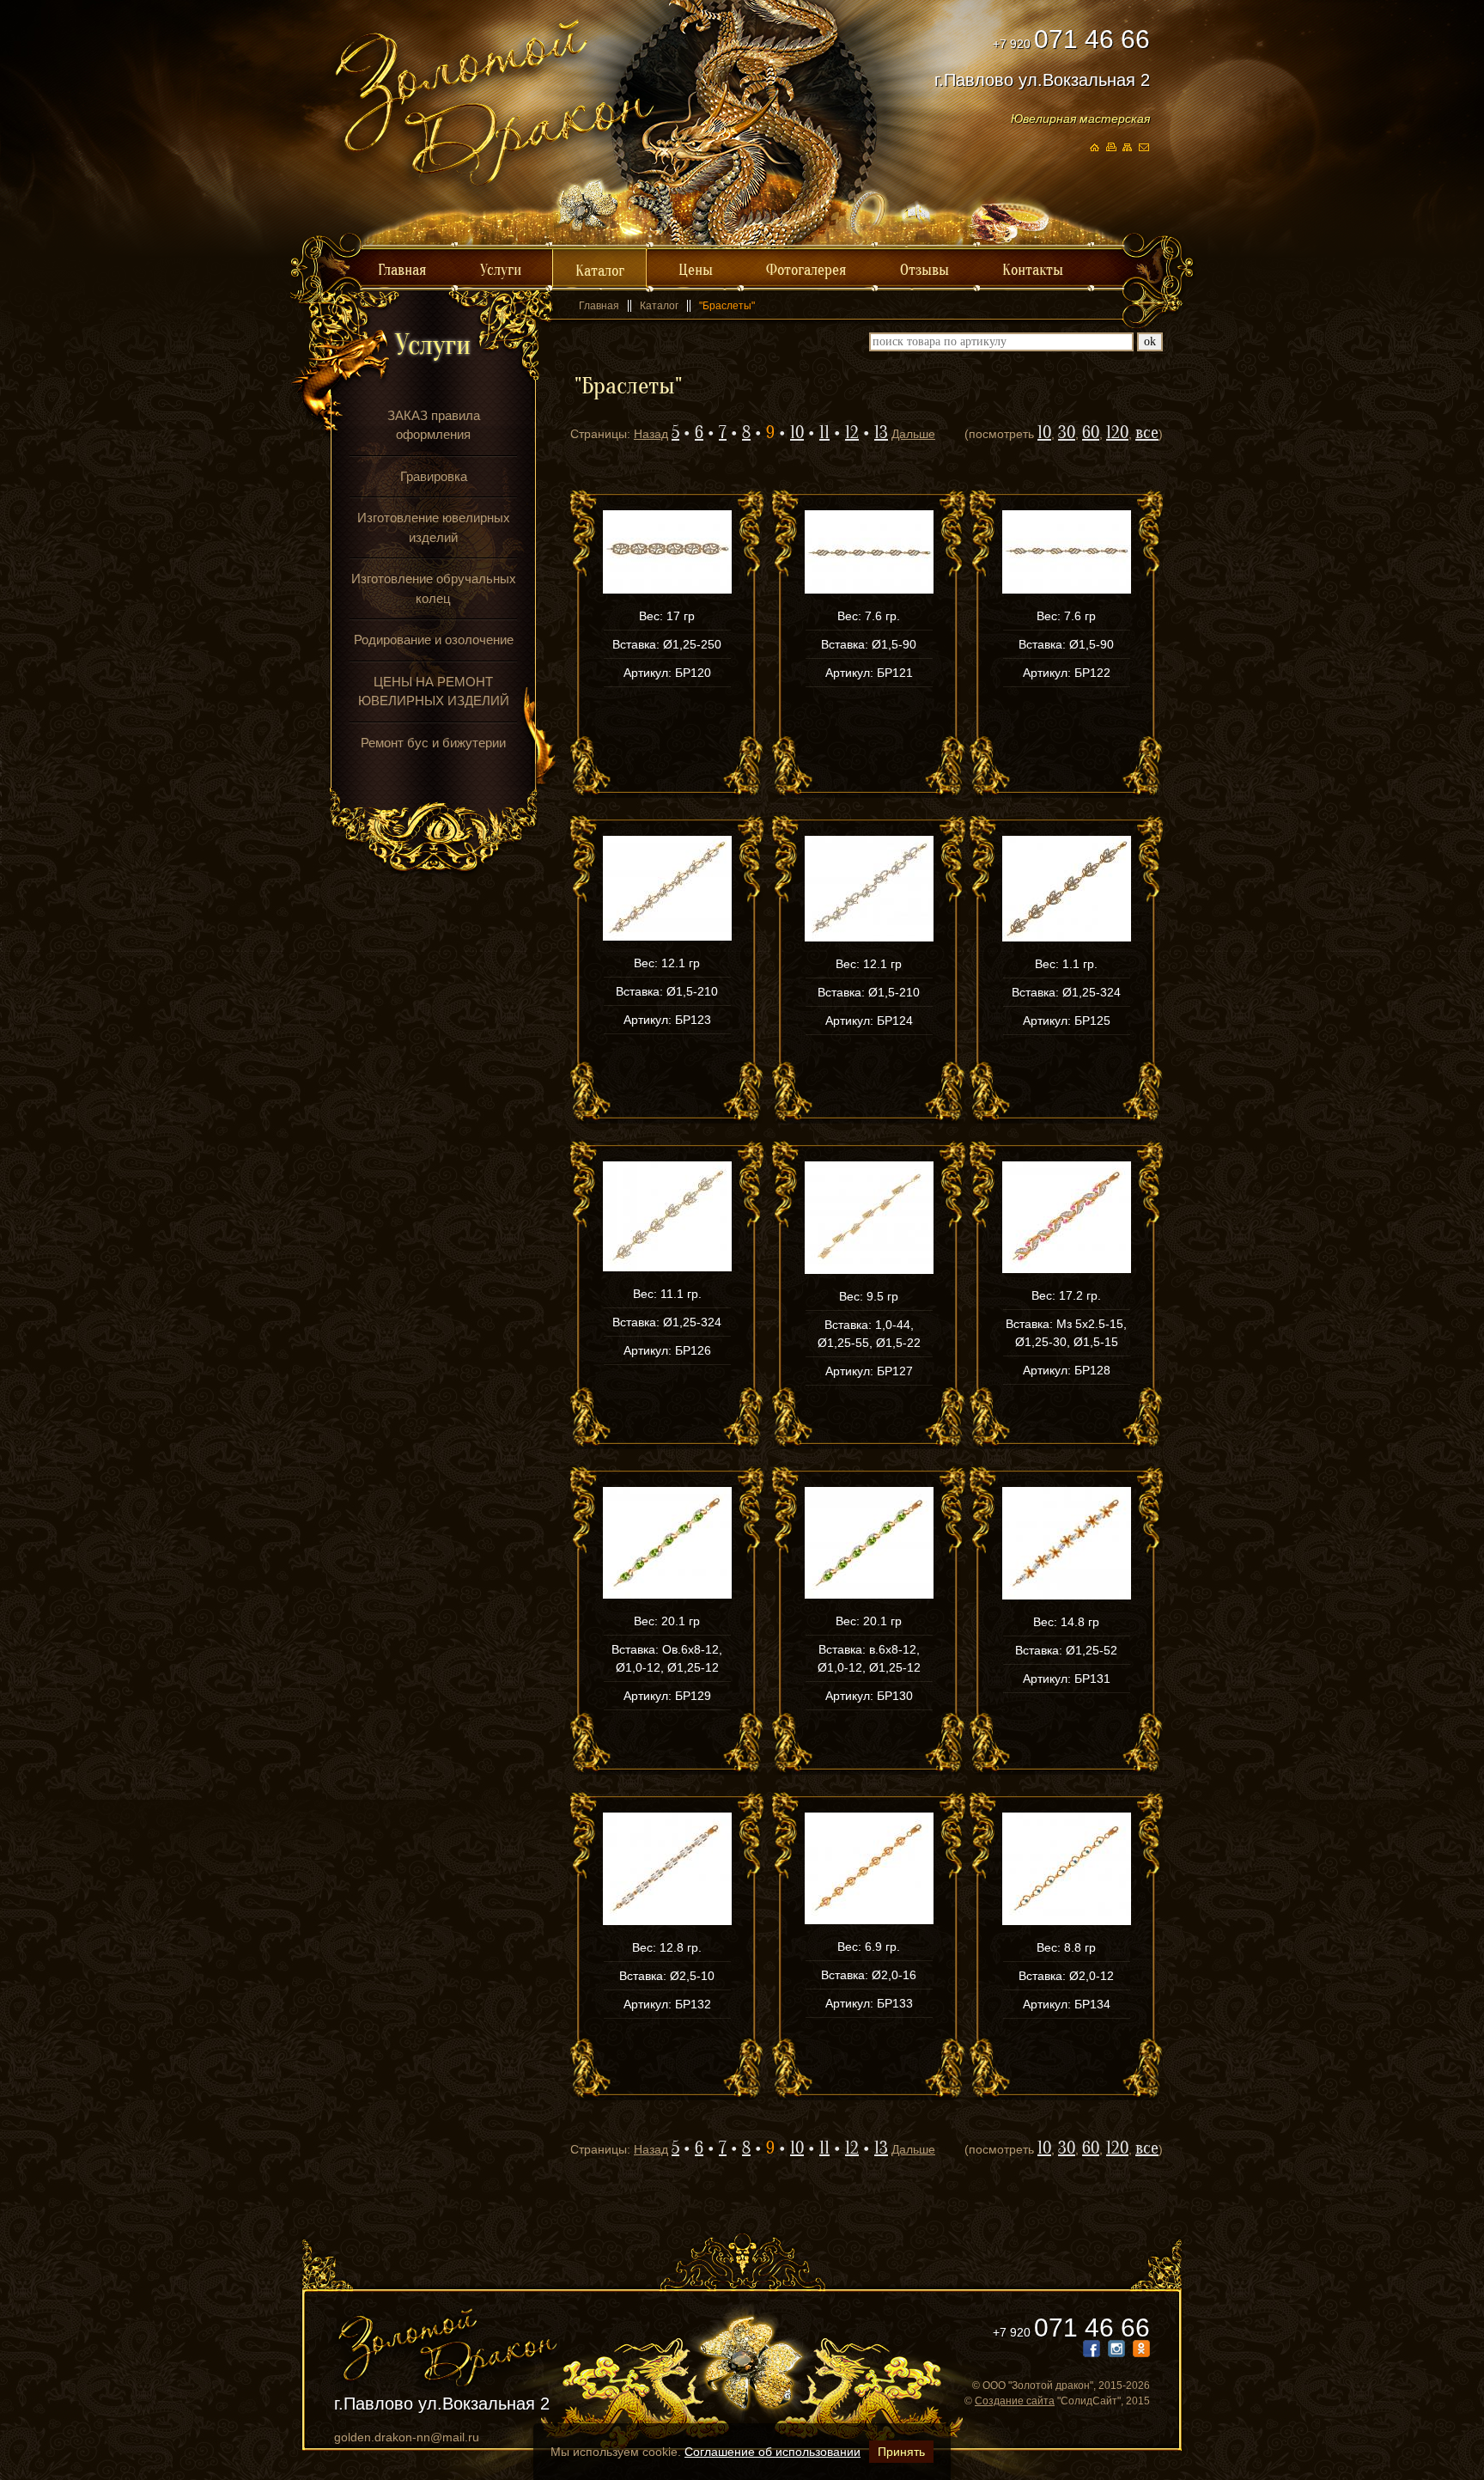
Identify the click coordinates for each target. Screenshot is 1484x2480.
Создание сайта (1015, 2401)
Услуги (501, 270)
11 (824, 433)
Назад (651, 434)
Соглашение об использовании (772, 2452)
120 (1117, 433)
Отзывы (924, 270)
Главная (402, 270)
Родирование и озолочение (434, 640)
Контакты (1033, 270)
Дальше (913, 434)
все (1147, 433)
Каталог (600, 271)
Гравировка (434, 476)
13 (881, 433)
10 (797, 433)
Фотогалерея (806, 270)
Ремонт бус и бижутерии (433, 743)
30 (1067, 433)
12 (852, 433)
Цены (696, 270)
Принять (901, 2452)
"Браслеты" (727, 306)
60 (1091, 433)
